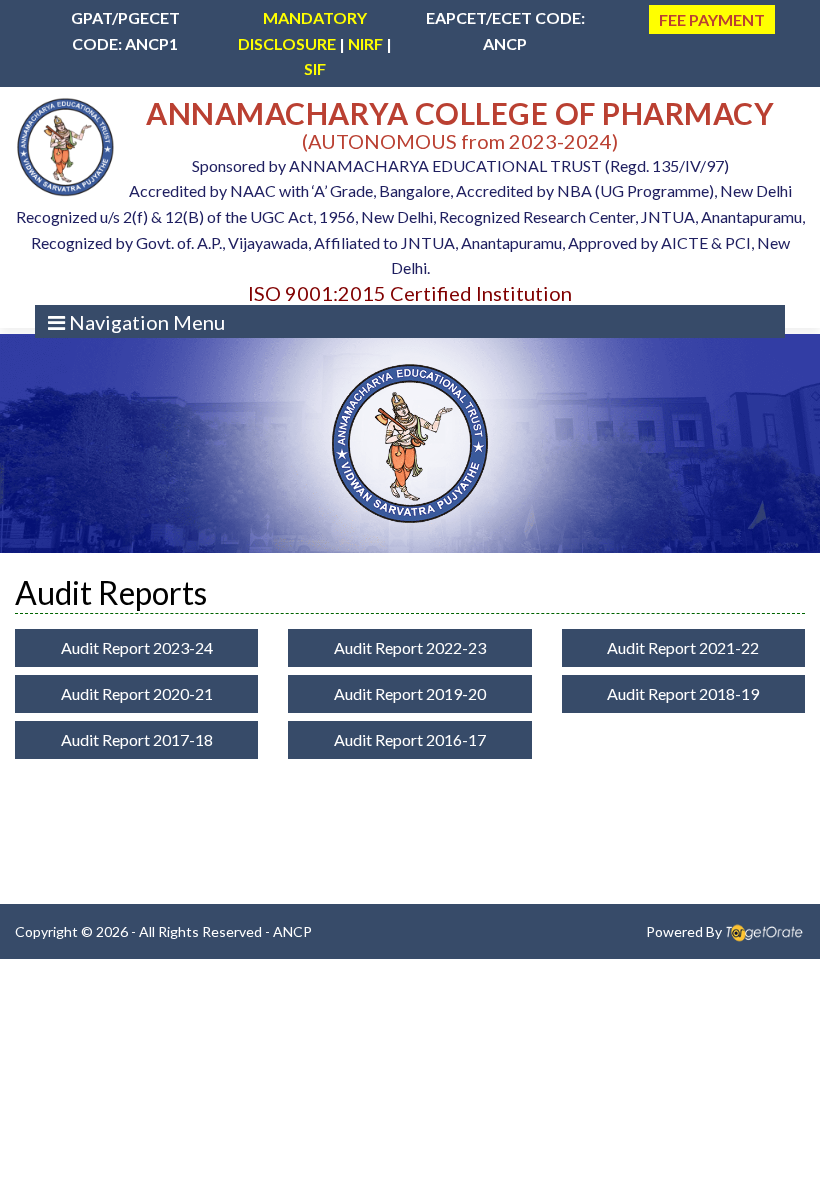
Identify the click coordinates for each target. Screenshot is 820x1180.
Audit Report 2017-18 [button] (137, 739)
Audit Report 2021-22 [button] (683, 647)
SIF (315, 68)
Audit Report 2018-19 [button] (683, 693)
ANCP (292, 931)
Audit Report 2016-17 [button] (410, 739)
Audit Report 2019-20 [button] (410, 693)
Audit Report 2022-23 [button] (410, 647)
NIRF (365, 43)
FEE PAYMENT (712, 19)
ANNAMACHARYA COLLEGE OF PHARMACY (460, 113)
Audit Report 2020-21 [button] (137, 693)
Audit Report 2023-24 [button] (137, 647)
